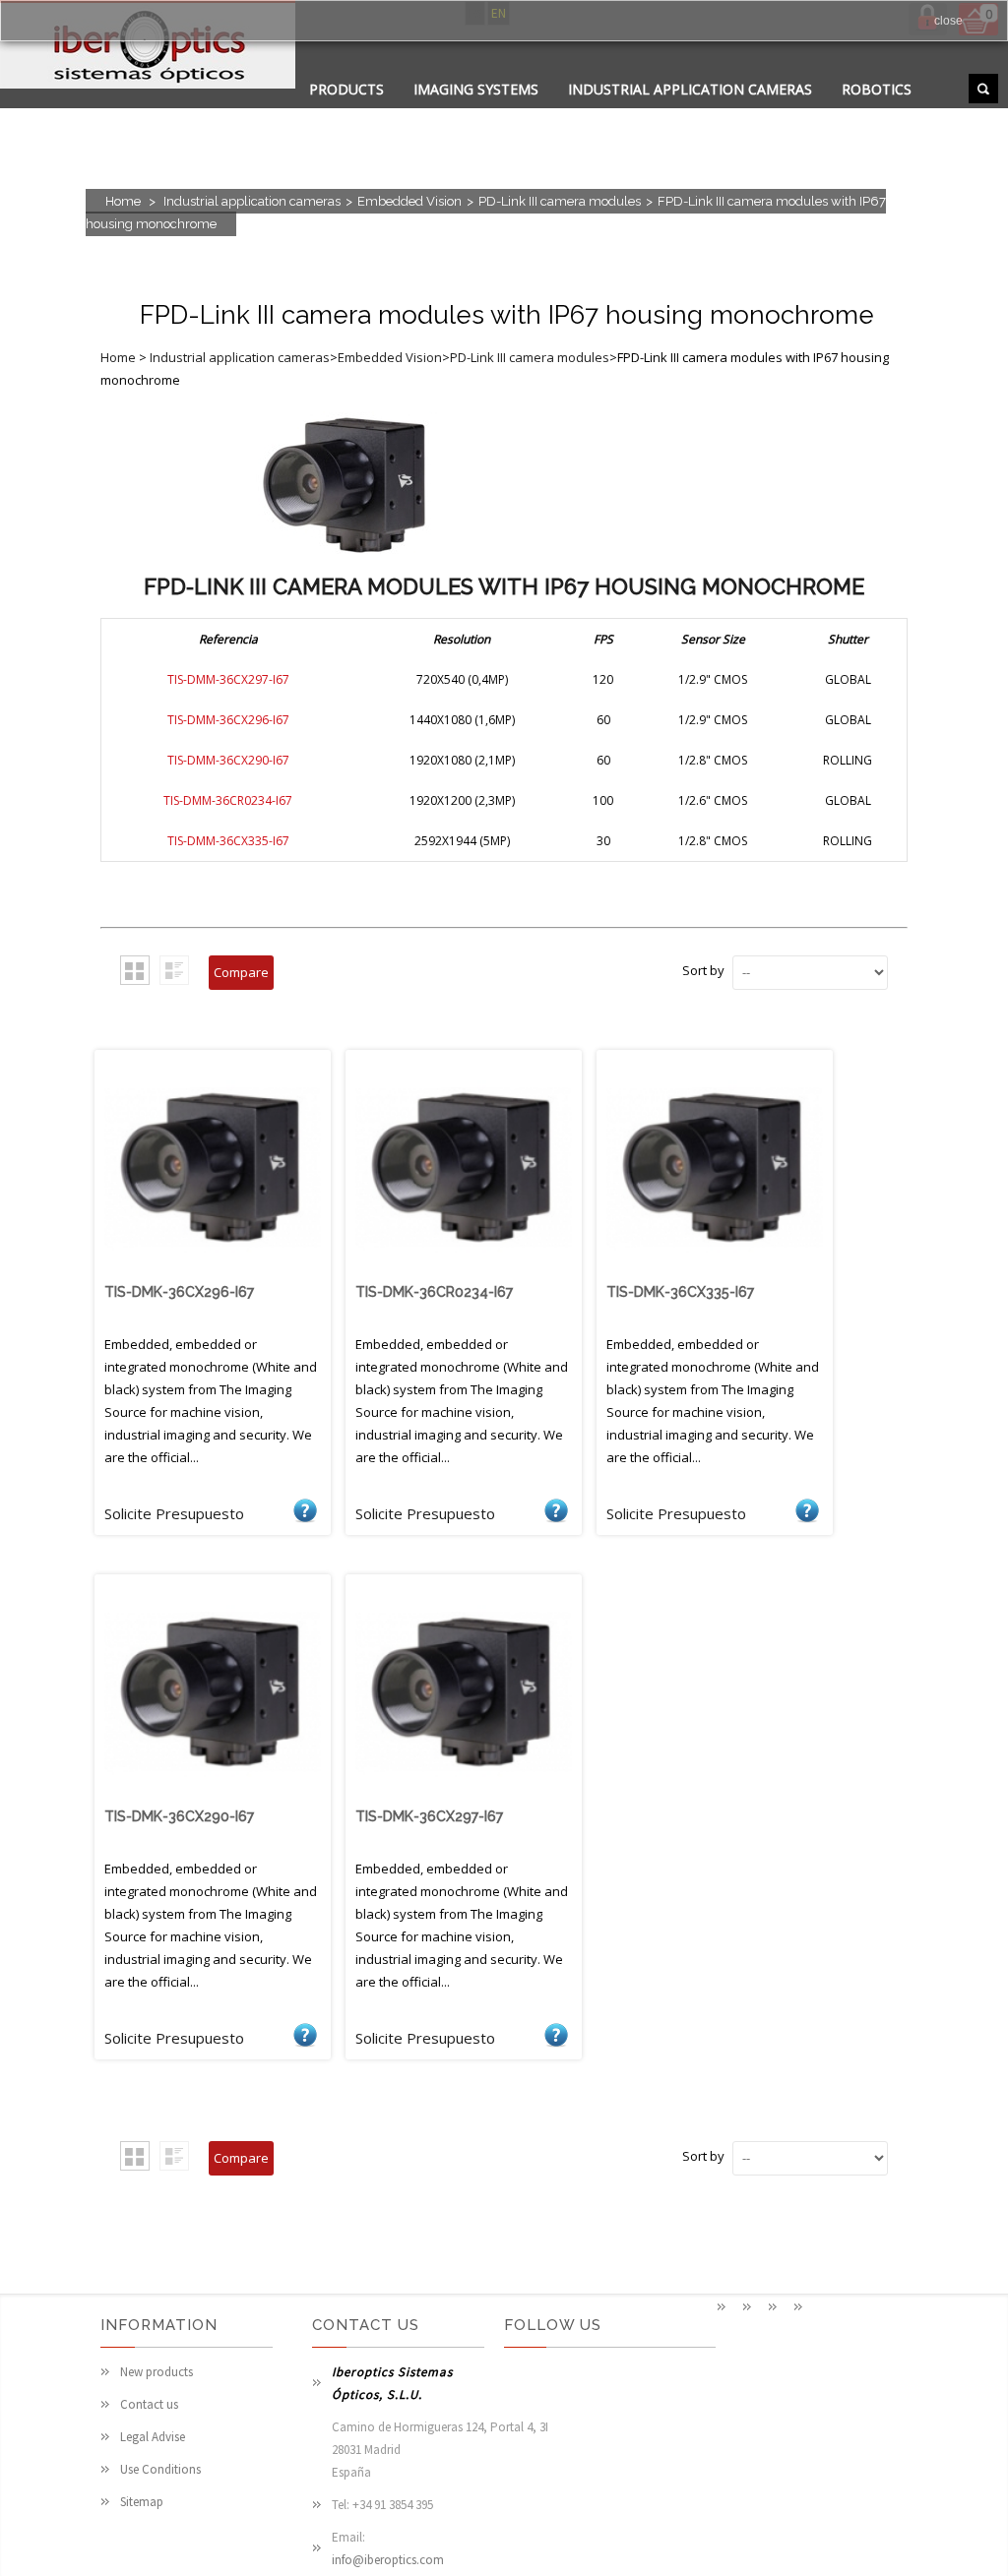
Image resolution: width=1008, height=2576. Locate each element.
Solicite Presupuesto (305, 1509)
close (948, 21)
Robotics (877, 89)
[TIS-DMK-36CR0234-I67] (464, 1271)
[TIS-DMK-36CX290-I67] (213, 1796)
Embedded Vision (409, 201)
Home (123, 201)
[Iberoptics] (148, 48)
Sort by (703, 970)
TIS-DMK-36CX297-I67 (429, 1816)
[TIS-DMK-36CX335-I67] (715, 1271)
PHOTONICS (573, 114)
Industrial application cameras (690, 89)
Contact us (149, 2404)
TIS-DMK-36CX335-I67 (680, 1292)
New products (157, 2372)
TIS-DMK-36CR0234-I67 (434, 1292)
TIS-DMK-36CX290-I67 (179, 1816)
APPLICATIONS (358, 114)
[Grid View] (135, 970)
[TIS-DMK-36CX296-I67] (213, 1271)
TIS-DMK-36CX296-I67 (179, 1292)
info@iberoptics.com (388, 2560)
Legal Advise (153, 2437)
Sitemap (142, 2502)
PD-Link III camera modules (560, 201)
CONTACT (470, 114)
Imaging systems (476, 89)
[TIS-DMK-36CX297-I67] (464, 1796)
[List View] (174, 970)
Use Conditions (160, 2469)
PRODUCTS (346, 89)
